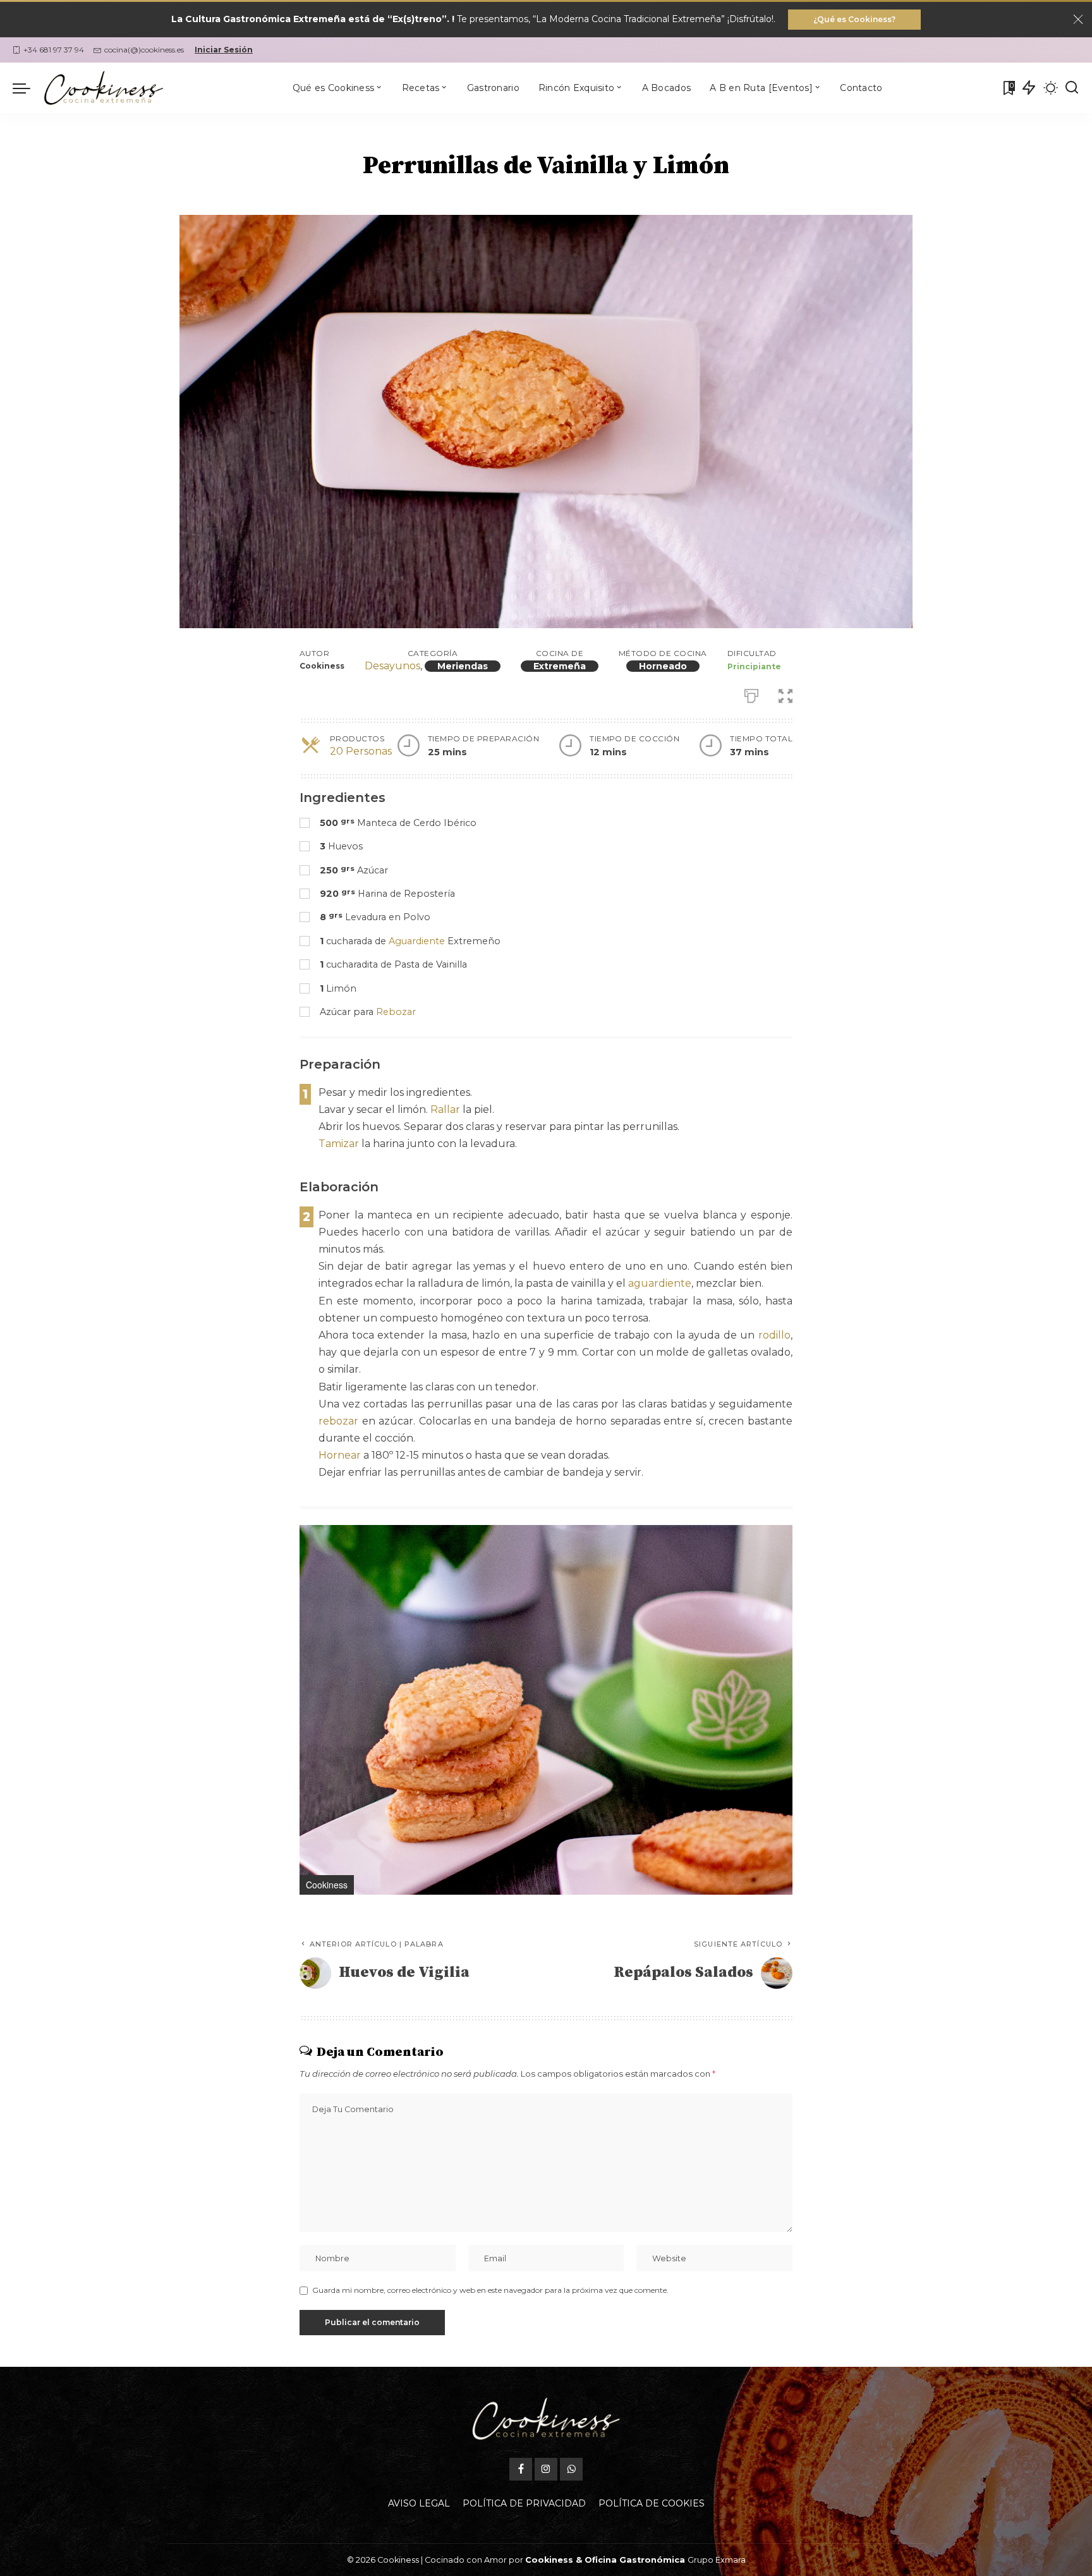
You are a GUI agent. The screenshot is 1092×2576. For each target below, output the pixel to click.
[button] (781, 1536)
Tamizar (339, 1144)
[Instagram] (546, 2469)
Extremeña (560, 666)
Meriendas (463, 666)
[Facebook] (521, 2469)
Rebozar (396, 1012)
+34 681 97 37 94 (54, 50)
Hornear (340, 1455)
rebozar (338, 1421)
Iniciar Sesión (224, 50)
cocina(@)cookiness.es (144, 50)
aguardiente (660, 1283)
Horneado (663, 666)
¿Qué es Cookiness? (854, 19)
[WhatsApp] (571, 2469)
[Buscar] (1072, 88)
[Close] (1078, 20)
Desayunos (392, 666)
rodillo (774, 1335)
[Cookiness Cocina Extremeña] (104, 88)
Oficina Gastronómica (635, 2560)
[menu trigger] (28, 88)
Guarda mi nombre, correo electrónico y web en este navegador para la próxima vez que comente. (490, 2290)
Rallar (445, 1109)
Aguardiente (417, 941)
